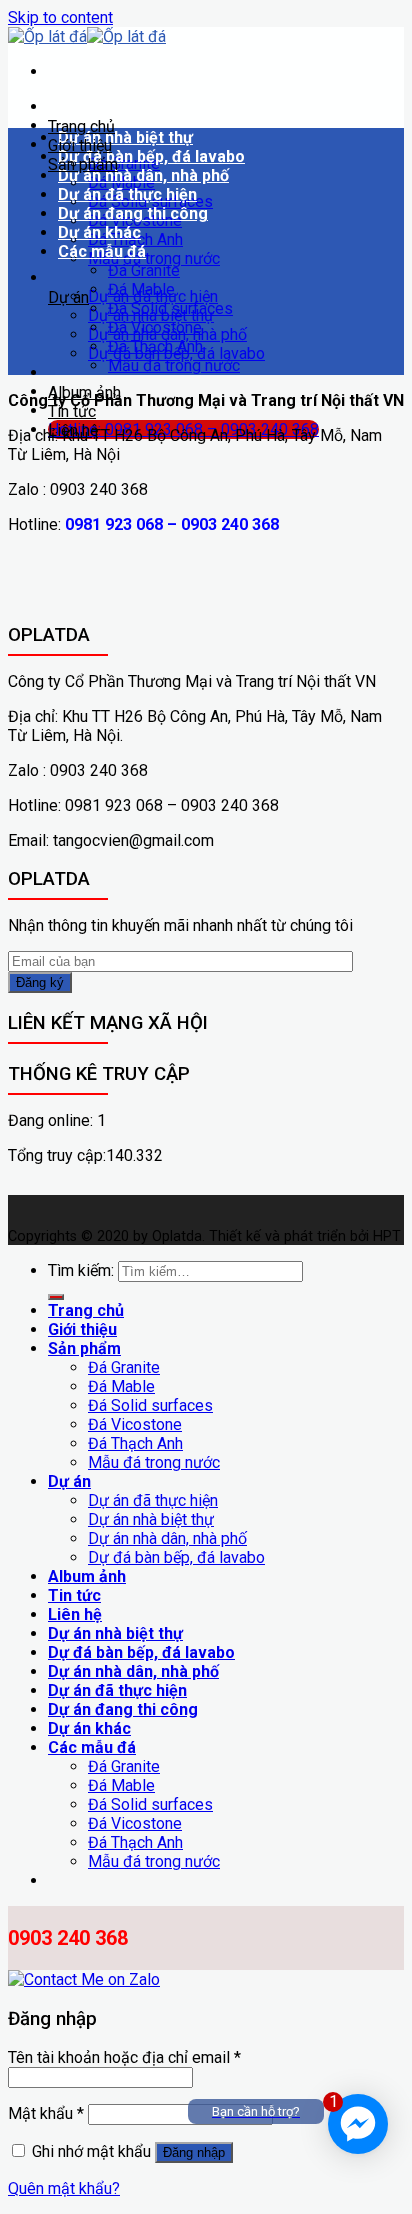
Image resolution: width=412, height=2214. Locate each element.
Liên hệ (73, 430)
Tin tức (72, 411)
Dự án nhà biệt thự (125, 137)
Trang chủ (81, 126)
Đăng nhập (194, 2152)
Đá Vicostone (155, 327)
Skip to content (60, 17)
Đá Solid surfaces (170, 308)
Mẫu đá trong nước (154, 258)
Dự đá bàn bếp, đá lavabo (151, 156)
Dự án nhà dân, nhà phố (143, 175)
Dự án (68, 297)
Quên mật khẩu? (64, 2188)
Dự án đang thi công (133, 213)
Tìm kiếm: (81, 1270)
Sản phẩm (83, 164)
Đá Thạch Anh (155, 346)
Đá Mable (141, 289)
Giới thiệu (80, 145)
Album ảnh (84, 392)
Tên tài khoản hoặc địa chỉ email (124, 2057)
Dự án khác (99, 232)
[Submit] (56, 1297)
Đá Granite (144, 270)
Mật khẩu (46, 2113)
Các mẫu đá (102, 251)
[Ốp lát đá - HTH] (87, 36)
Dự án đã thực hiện (127, 194)
